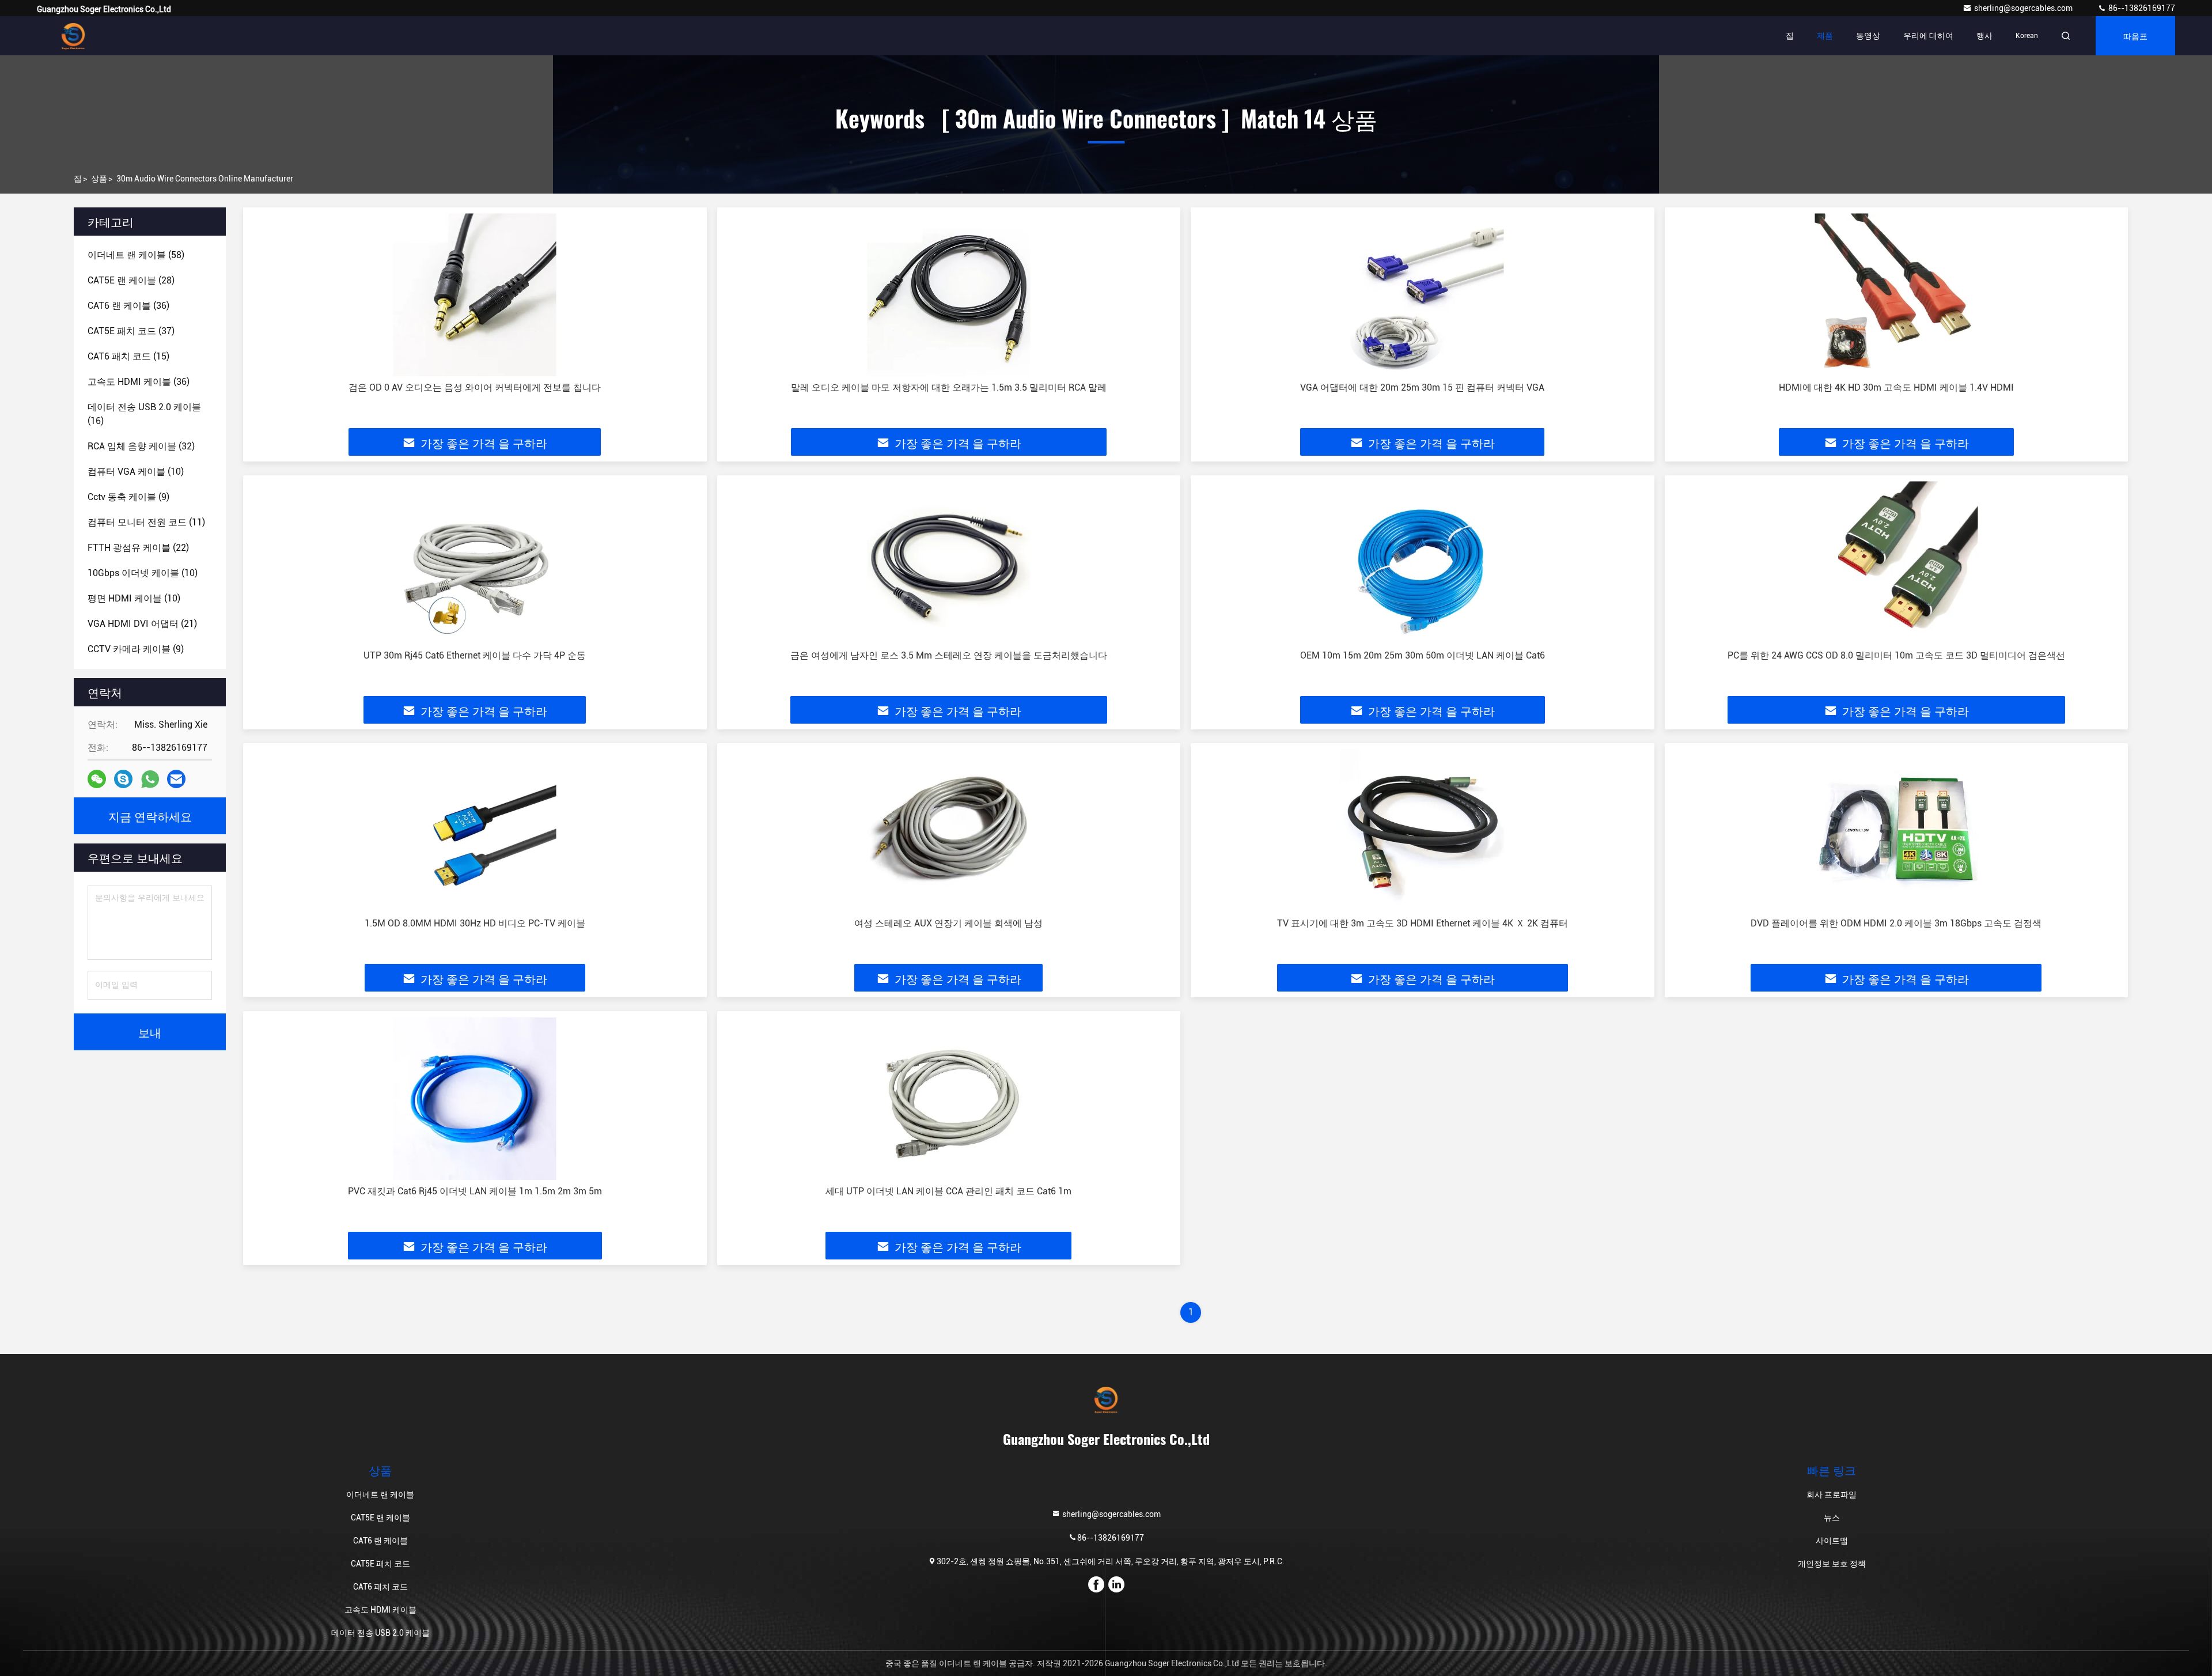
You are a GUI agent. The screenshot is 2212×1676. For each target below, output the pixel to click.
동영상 (1868, 36)
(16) (144, 414)
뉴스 (1832, 1518)
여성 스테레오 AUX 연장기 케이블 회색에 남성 (948, 923)
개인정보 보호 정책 (1832, 1564)
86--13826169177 (2141, 8)
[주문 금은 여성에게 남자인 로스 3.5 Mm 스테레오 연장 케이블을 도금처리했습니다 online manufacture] (949, 563)
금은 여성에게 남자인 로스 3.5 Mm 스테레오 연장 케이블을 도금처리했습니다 (949, 655)
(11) (146, 522)
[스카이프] (123, 779)
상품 (99, 179)
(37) (131, 331)
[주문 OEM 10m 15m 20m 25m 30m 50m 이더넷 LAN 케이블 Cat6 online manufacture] (1423, 563)
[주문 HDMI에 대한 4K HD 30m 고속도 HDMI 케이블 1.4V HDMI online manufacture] (1897, 295)
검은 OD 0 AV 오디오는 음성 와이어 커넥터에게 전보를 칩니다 (475, 387)
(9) (128, 497)
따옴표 (2135, 35)
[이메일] (176, 779)
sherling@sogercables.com (2024, 8)
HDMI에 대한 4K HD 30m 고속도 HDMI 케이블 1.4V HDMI (1896, 387)
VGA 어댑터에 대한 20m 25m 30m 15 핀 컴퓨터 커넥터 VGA (1422, 387)
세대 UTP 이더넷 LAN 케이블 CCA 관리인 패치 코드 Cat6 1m (948, 1191)
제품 (1825, 36)
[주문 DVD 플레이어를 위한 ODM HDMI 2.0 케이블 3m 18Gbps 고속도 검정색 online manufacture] (1897, 831)
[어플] (150, 779)
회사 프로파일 (1832, 1495)
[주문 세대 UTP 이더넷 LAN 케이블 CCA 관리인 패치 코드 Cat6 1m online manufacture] (949, 1098)
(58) (136, 255)
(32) (141, 446)
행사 (1984, 36)
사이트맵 (1832, 1541)
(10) (136, 472)
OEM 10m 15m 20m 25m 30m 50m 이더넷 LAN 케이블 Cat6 (1423, 655)
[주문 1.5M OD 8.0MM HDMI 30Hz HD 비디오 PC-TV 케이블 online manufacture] (475, 831)
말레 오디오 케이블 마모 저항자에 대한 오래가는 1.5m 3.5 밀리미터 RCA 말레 (949, 387)
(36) (128, 306)
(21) (142, 624)
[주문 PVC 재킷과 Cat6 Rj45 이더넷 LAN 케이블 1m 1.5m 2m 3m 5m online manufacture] (475, 1098)
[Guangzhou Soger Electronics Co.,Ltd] (73, 36)
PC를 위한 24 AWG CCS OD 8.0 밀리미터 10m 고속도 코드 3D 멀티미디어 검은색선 (1896, 655)
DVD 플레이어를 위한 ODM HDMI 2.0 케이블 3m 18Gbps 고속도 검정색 (1896, 923)
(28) (131, 280)
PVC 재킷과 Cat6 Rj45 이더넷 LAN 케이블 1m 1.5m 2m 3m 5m (475, 1191)
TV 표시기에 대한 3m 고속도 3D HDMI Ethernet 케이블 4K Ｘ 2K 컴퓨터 (1423, 923)
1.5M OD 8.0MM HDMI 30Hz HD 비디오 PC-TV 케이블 (475, 923)
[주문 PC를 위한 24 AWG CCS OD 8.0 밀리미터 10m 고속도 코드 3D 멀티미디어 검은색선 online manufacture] (1897, 563)
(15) (128, 356)
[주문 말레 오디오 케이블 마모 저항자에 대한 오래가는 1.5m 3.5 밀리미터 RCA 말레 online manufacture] (949, 295)
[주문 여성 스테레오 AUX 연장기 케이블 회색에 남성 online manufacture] (949, 831)
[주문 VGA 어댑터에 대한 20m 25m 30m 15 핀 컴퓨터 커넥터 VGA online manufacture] (1423, 295)
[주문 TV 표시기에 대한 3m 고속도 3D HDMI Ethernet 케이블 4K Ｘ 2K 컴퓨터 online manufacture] (1423, 831)
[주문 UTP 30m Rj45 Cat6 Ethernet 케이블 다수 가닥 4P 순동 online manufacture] (475, 563)
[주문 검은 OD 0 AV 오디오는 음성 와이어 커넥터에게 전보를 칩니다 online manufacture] (475, 295)
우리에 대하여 (1928, 36)
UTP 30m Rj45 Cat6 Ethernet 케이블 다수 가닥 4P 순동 (475, 655)
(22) (138, 548)
